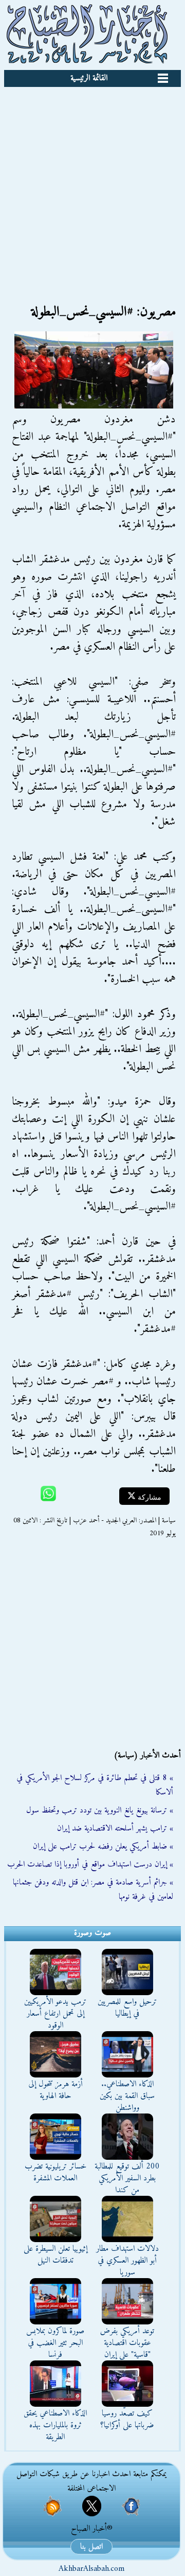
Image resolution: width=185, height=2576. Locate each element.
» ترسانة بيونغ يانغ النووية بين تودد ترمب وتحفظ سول (100, 1810)
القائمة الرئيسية (89, 78)
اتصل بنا (91, 2547)
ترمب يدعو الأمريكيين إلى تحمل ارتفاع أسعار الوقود (55, 2014)
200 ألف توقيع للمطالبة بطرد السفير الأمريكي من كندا (127, 2178)
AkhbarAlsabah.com (91, 2569)
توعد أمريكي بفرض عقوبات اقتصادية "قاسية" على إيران (127, 2343)
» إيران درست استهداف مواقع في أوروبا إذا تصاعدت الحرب (90, 1864)
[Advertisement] (92, 185)
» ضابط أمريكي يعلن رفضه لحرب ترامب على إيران (103, 1846)
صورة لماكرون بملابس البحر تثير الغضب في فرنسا (55, 2343)
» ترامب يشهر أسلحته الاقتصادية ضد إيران (115, 1828)
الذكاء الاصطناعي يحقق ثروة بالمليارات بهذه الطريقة (55, 2425)
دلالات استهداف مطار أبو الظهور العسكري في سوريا (127, 2261)
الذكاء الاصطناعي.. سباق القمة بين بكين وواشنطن (127, 2096)
